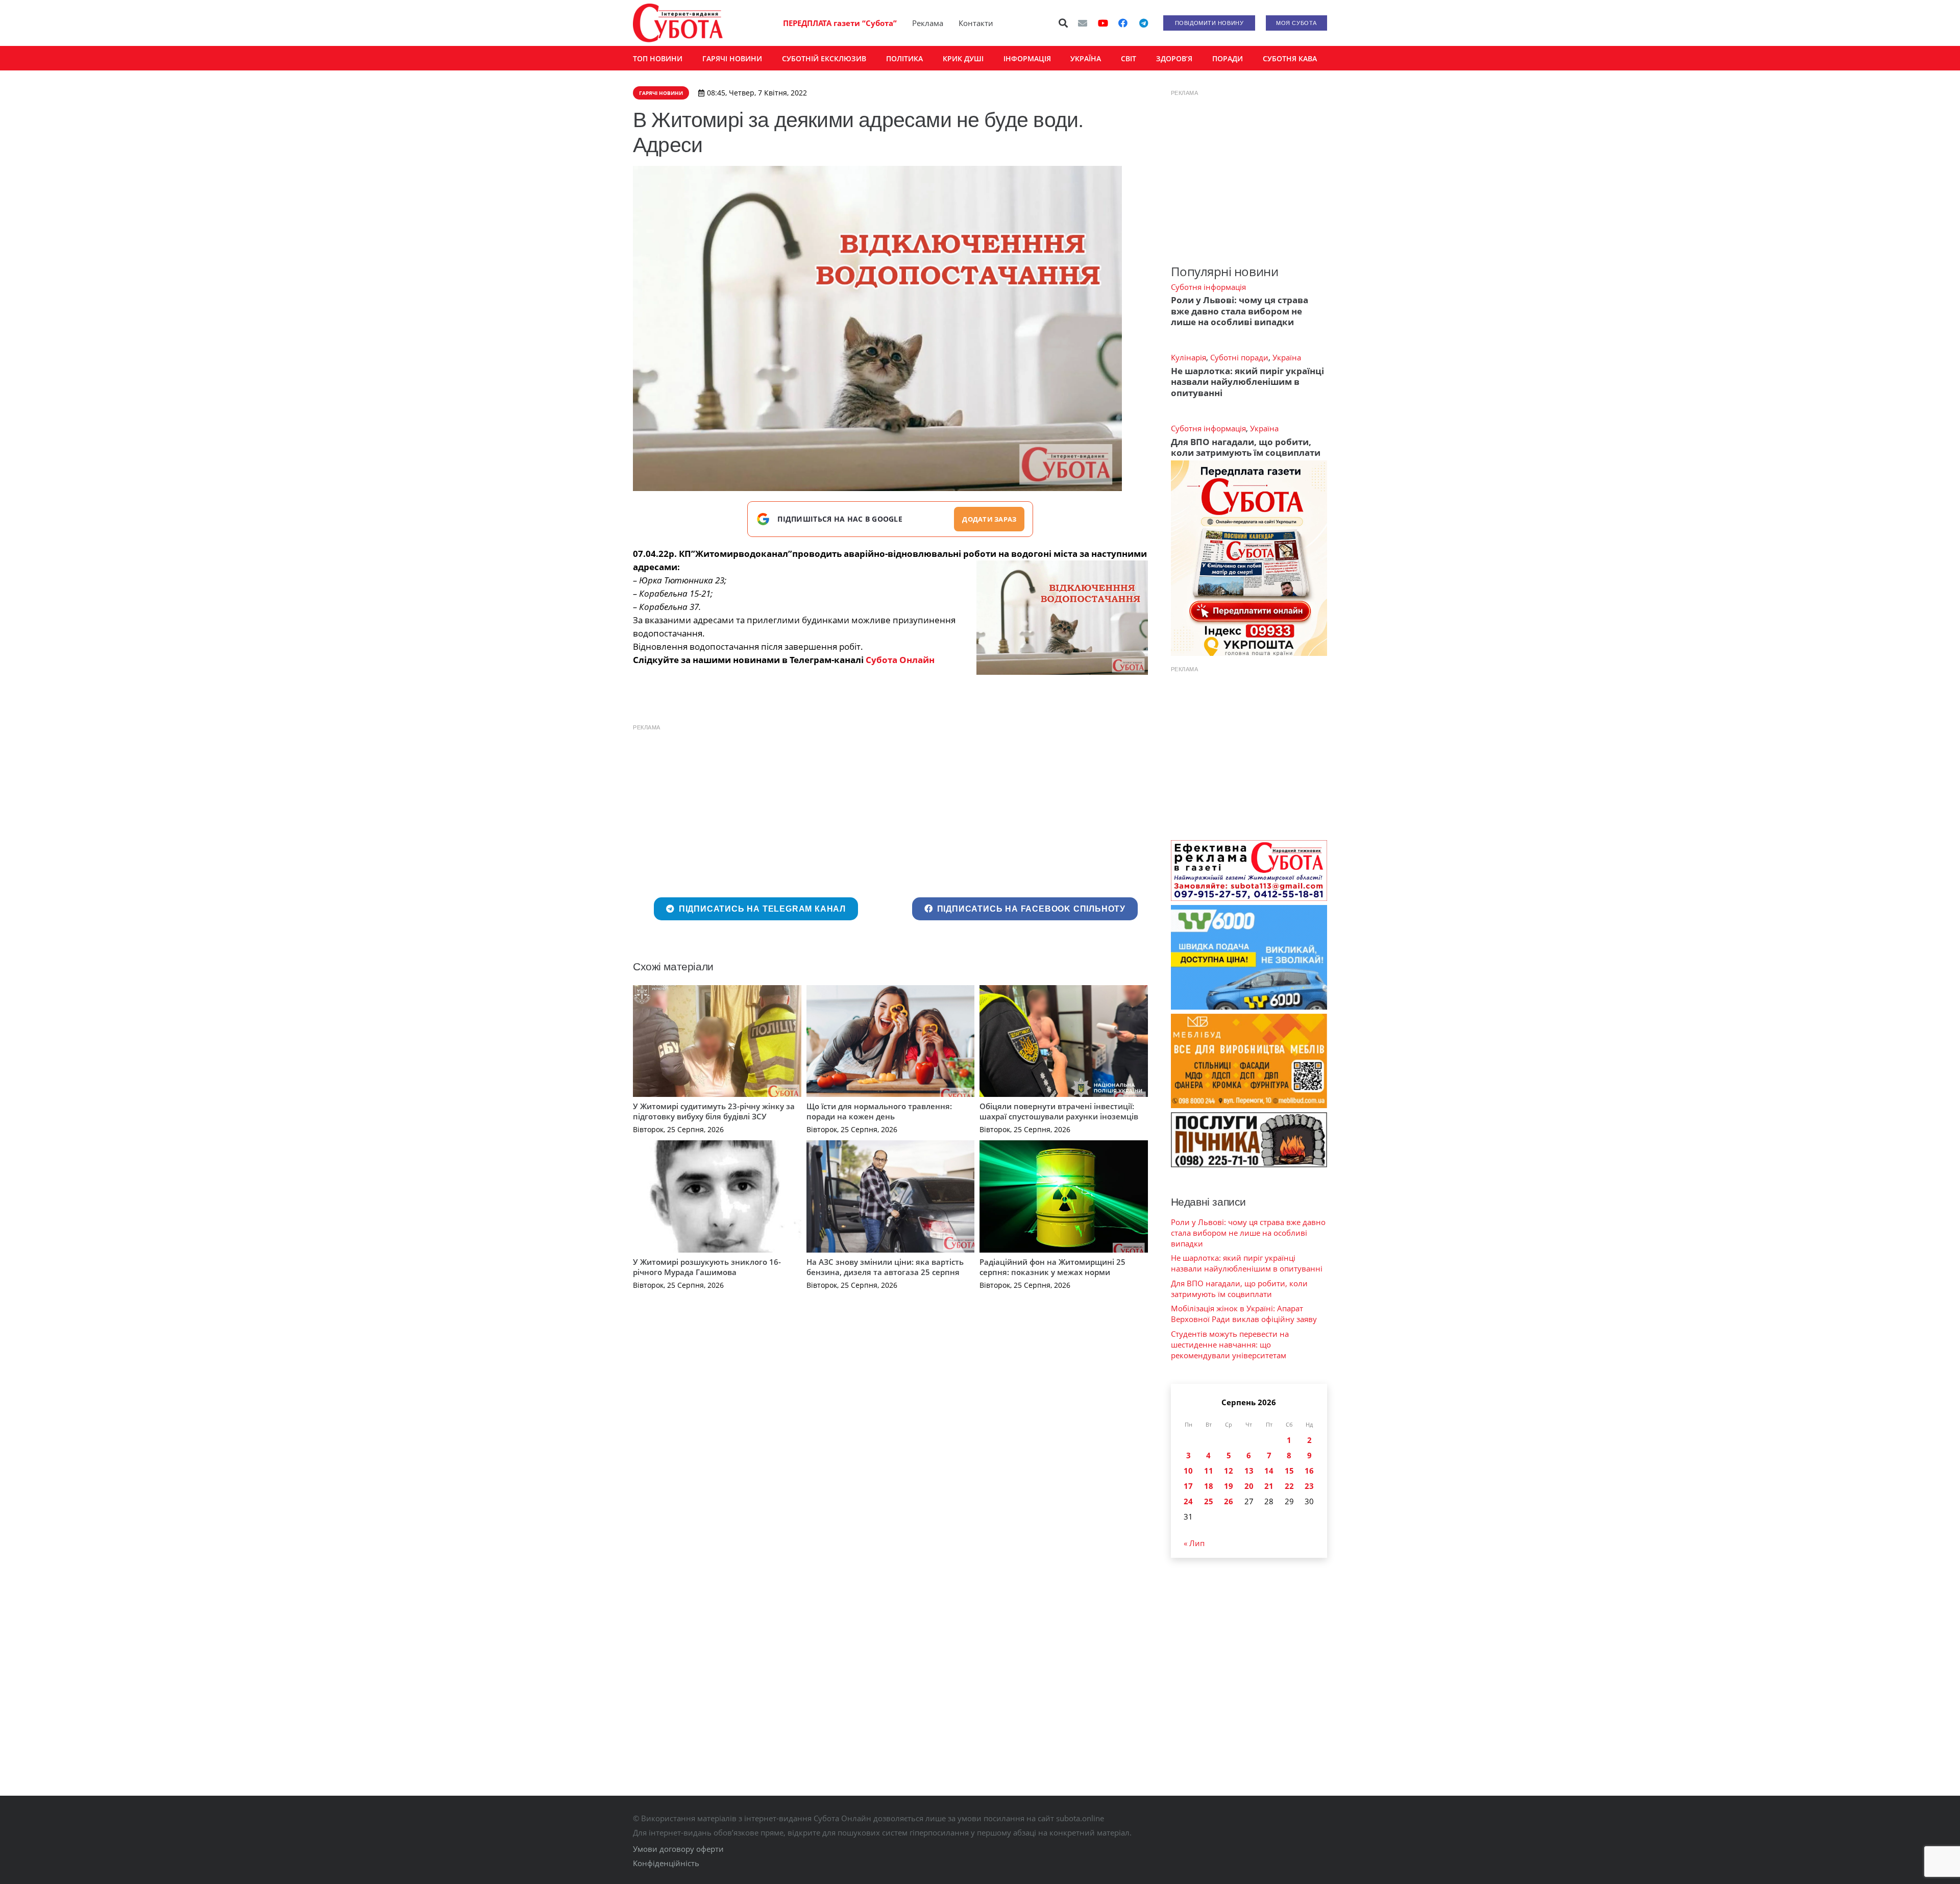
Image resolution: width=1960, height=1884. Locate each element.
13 (1249, 1471)
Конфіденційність (666, 1863)
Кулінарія (1189, 357)
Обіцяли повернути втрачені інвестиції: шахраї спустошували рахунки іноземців (1059, 1111)
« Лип (1194, 1543)
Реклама (928, 23)
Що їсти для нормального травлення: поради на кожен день (879, 1111)
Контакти (976, 23)
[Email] (1083, 23)
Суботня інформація (1208, 287)
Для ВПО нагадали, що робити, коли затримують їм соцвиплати (1246, 447)
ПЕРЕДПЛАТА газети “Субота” (840, 23)
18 (1209, 1486)
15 (1289, 1471)
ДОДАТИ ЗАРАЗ (989, 519)
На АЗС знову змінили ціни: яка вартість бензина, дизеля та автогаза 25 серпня (885, 1267)
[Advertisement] (890, 809)
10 (1188, 1471)
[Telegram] (1143, 23)
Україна (1287, 357)
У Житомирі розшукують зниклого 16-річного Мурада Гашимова (707, 1267)
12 (1229, 1471)
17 (1188, 1486)
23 (1309, 1486)
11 (1209, 1471)
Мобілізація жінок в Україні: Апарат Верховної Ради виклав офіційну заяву (1244, 1314)
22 (1289, 1486)
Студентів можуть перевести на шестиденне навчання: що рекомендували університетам (1230, 1344)
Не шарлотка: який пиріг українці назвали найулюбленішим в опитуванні (1247, 382)
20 (1249, 1486)
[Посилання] (678, 23)
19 (1229, 1486)
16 (1309, 1471)
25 (1209, 1501)
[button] (1064, 23)
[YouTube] (1103, 23)
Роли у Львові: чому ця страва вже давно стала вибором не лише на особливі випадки (1240, 311)
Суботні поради (1239, 357)
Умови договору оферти (678, 1849)
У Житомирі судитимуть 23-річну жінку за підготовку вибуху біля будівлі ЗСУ (714, 1111)
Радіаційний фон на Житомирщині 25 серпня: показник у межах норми (1052, 1267)
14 (1269, 1471)
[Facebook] (1123, 23)
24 (1188, 1501)
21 (1269, 1486)
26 (1229, 1501)
